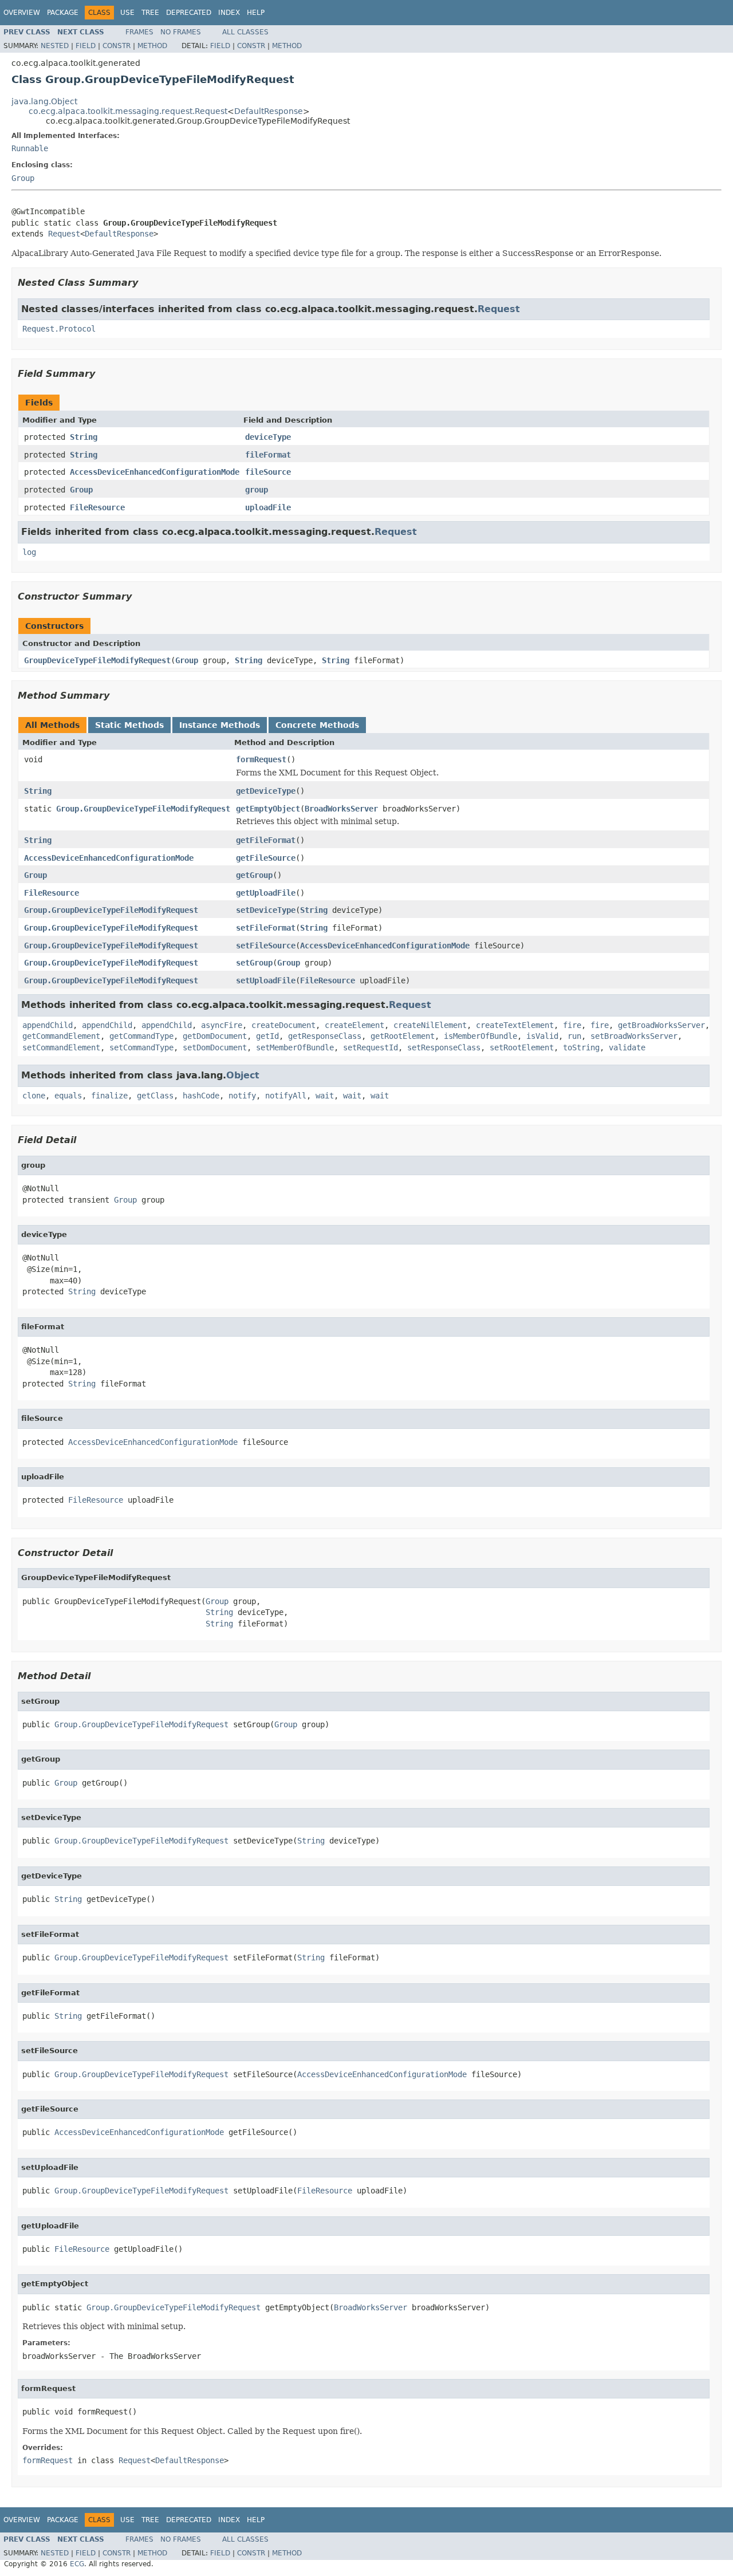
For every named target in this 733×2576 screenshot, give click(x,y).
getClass (155, 1096)
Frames (139, 32)
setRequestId (371, 1047)
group (257, 490)
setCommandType (141, 1047)
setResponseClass (444, 1047)
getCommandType (141, 1036)
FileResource (97, 507)
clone (34, 1096)
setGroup (254, 963)
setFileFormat (266, 928)
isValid (542, 1036)
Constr (117, 46)
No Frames (181, 32)
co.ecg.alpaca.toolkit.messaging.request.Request (128, 111)
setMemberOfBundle (295, 1047)
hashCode (201, 1096)
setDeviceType (266, 910)
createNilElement (430, 1025)
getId (267, 1036)
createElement (354, 1025)
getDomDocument (215, 1036)
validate (627, 1047)
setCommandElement (61, 1047)
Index (229, 13)
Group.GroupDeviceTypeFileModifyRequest (143, 809)
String (84, 437)
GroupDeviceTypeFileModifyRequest (97, 660)
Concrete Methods (317, 725)
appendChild (48, 1025)
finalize (109, 1096)
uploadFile (268, 507)
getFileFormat (266, 840)
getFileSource (266, 858)
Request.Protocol (59, 329)
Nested (55, 46)
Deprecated (189, 13)
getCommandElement (61, 1036)
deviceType (268, 437)
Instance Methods (220, 725)
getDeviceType (266, 791)
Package (63, 13)
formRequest (261, 759)
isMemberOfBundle (480, 1036)
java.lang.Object (44, 101)
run (574, 1036)
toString (581, 1047)
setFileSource (266, 946)
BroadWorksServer (341, 809)
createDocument (283, 1025)
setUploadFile (266, 980)
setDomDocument (215, 1047)
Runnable (30, 148)
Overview (22, 13)
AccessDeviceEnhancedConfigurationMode (155, 472)
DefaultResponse (269, 111)
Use (127, 13)
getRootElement (403, 1036)
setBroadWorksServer (634, 1036)
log (29, 552)
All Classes (245, 32)
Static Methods (129, 725)
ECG (77, 2564)
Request (64, 234)
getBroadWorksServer (661, 1025)
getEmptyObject (268, 809)
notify (242, 1096)
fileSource (268, 472)
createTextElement (515, 1025)
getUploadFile (266, 893)
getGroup (254, 875)
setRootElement (522, 1047)
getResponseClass (325, 1036)
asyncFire (222, 1025)
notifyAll (286, 1096)
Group (23, 178)
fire (572, 1025)
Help (256, 13)
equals (68, 1096)
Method (152, 46)
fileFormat (268, 455)
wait (325, 1096)
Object (243, 1075)
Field (86, 46)
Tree (150, 13)
